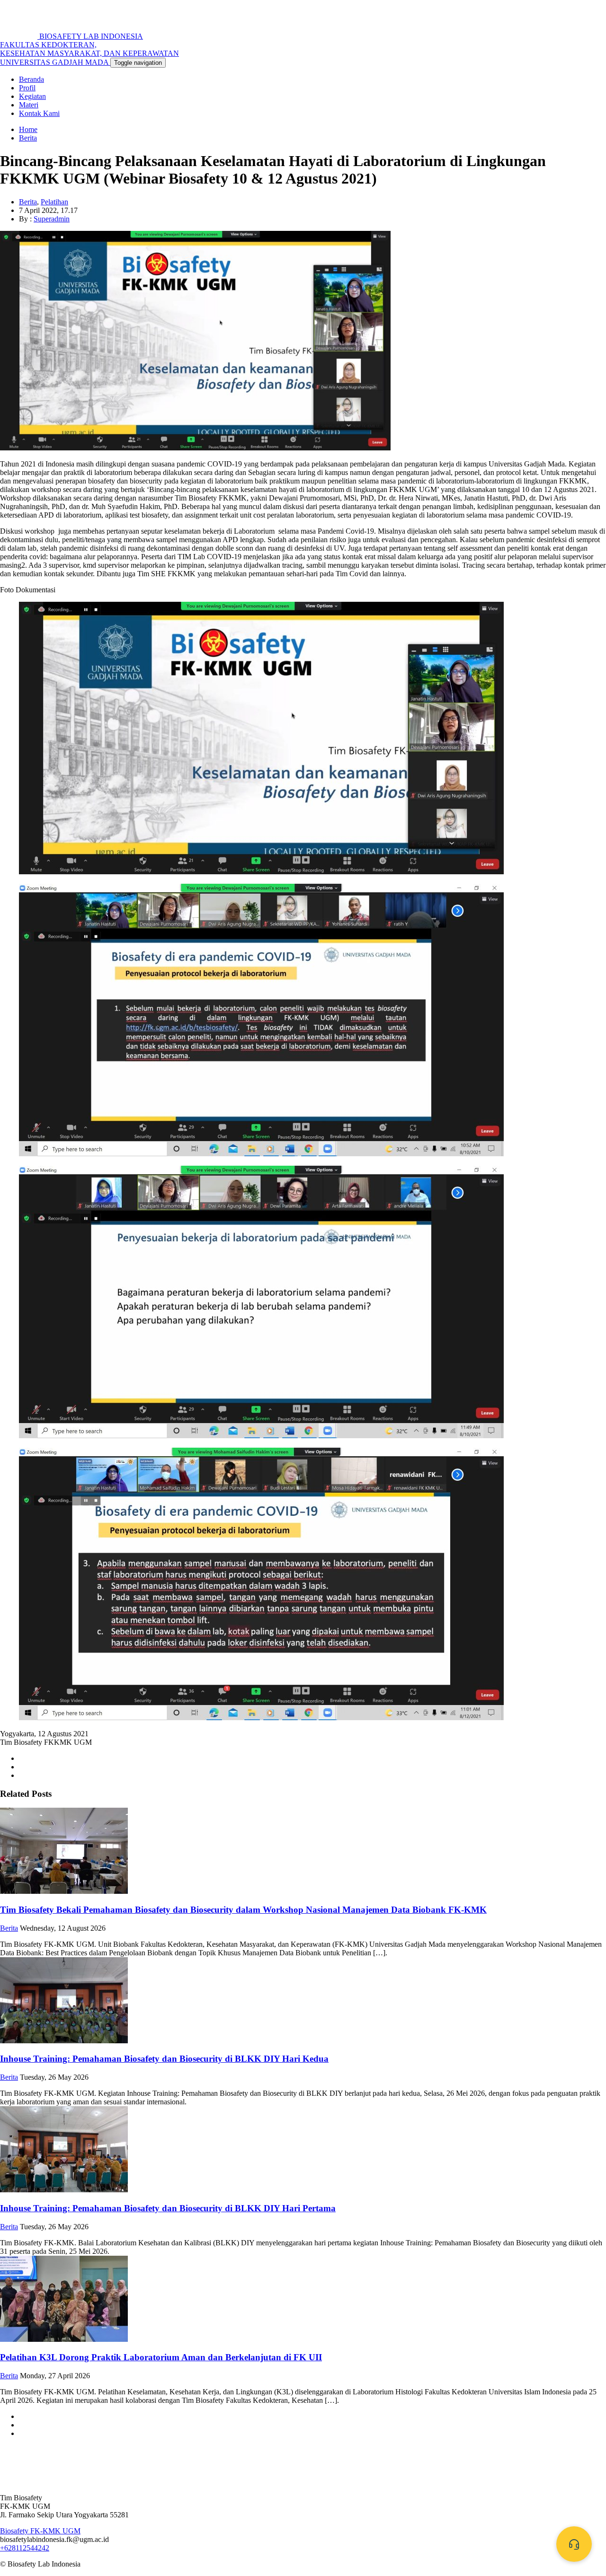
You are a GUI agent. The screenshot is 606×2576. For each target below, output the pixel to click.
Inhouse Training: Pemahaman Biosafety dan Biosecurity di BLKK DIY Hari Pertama (168, 2208)
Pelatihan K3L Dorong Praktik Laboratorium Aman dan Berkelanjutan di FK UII (161, 2357)
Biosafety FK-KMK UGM (40, 2531)
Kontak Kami (39, 113)
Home (28, 129)
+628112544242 (25, 2548)
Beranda (31, 79)
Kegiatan (32, 96)
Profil (27, 88)
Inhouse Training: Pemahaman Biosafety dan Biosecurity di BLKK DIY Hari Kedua (164, 2059)
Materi (29, 105)
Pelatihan (54, 202)
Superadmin (52, 219)
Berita (28, 138)
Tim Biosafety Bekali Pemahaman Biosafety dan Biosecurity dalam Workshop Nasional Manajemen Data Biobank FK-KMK (243, 1910)
